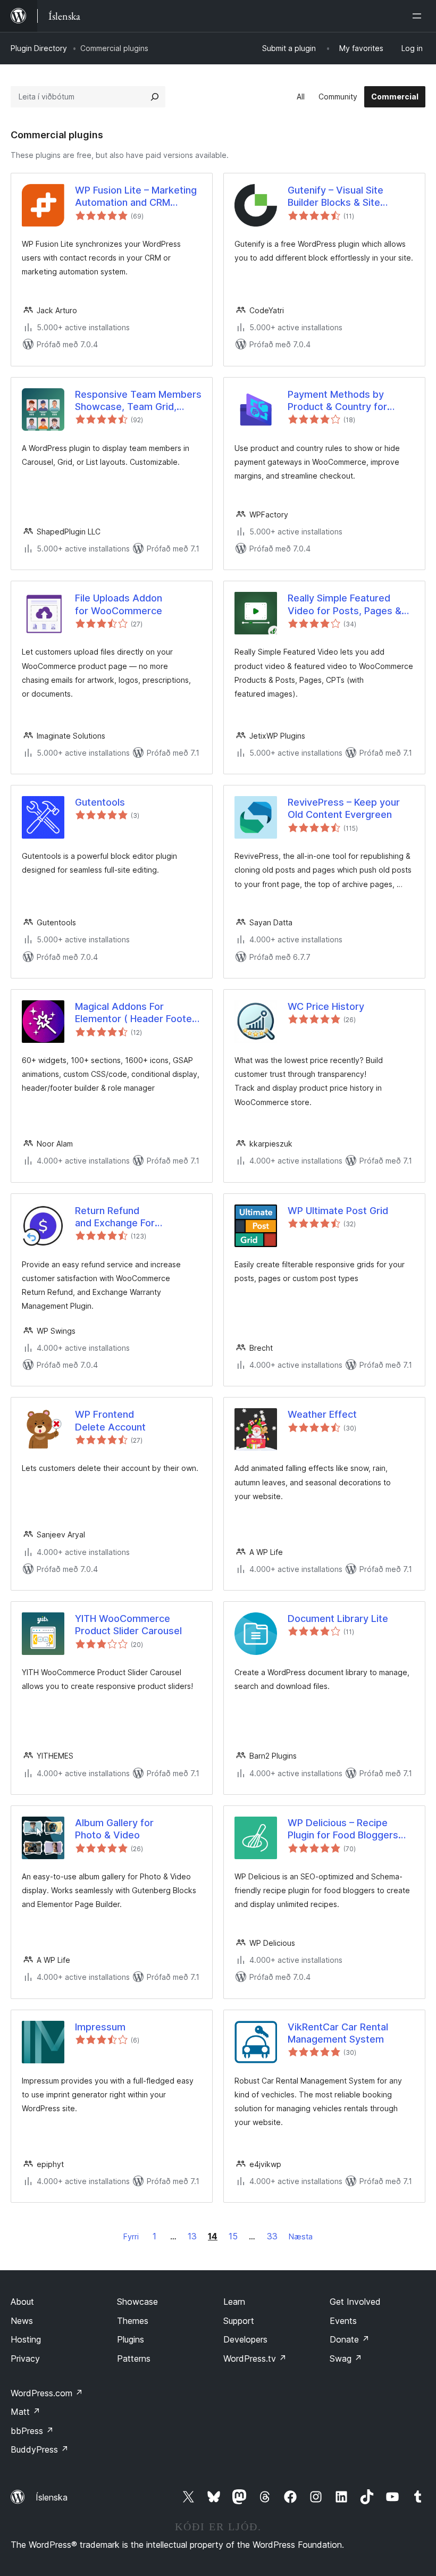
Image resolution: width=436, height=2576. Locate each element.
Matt (26, 2412)
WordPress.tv (255, 2358)
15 (233, 2236)
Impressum (100, 2027)
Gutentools (100, 802)
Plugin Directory (39, 48)
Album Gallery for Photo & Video (114, 1829)
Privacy (25, 2358)
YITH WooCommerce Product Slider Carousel (128, 1625)
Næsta (301, 2236)
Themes (133, 2321)
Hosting (26, 2339)
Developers (245, 2339)
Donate (350, 2339)
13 (192, 2236)
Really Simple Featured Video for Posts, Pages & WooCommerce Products (345, 605)
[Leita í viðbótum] (155, 97)
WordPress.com (47, 2393)
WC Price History (326, 1006)
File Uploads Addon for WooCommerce (119, 604)
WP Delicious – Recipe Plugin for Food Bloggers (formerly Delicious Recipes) (343, 1829)
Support (239, 2321)
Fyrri (131, 2236)
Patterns (134, 2358)
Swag (346, 2358)
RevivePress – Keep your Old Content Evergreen (344, 808)
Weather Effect (322, 1414)
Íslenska (52, 2497)
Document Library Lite (338, 1619)
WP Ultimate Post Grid (338, 1211)
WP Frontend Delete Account (110, 1420)
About (22, 2302)
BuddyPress (40, 2449)
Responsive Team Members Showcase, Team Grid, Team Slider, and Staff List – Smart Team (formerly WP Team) (138, 401)
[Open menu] (419, 16)
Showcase (137, 2302)
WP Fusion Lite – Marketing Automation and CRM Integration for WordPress (136, 197)
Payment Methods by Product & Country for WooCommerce (337, 401)
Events (343, 2321)
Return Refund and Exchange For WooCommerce (115, 1217)
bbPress (32, 2431)
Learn (234, 2302)
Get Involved (355, 2302)
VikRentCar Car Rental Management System (338, 2033)
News (22, 2321)
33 (272, 2236)
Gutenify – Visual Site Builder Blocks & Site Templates (336, 197)
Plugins (131, 2339)
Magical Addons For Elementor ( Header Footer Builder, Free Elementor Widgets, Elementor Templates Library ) (135, 1013)
